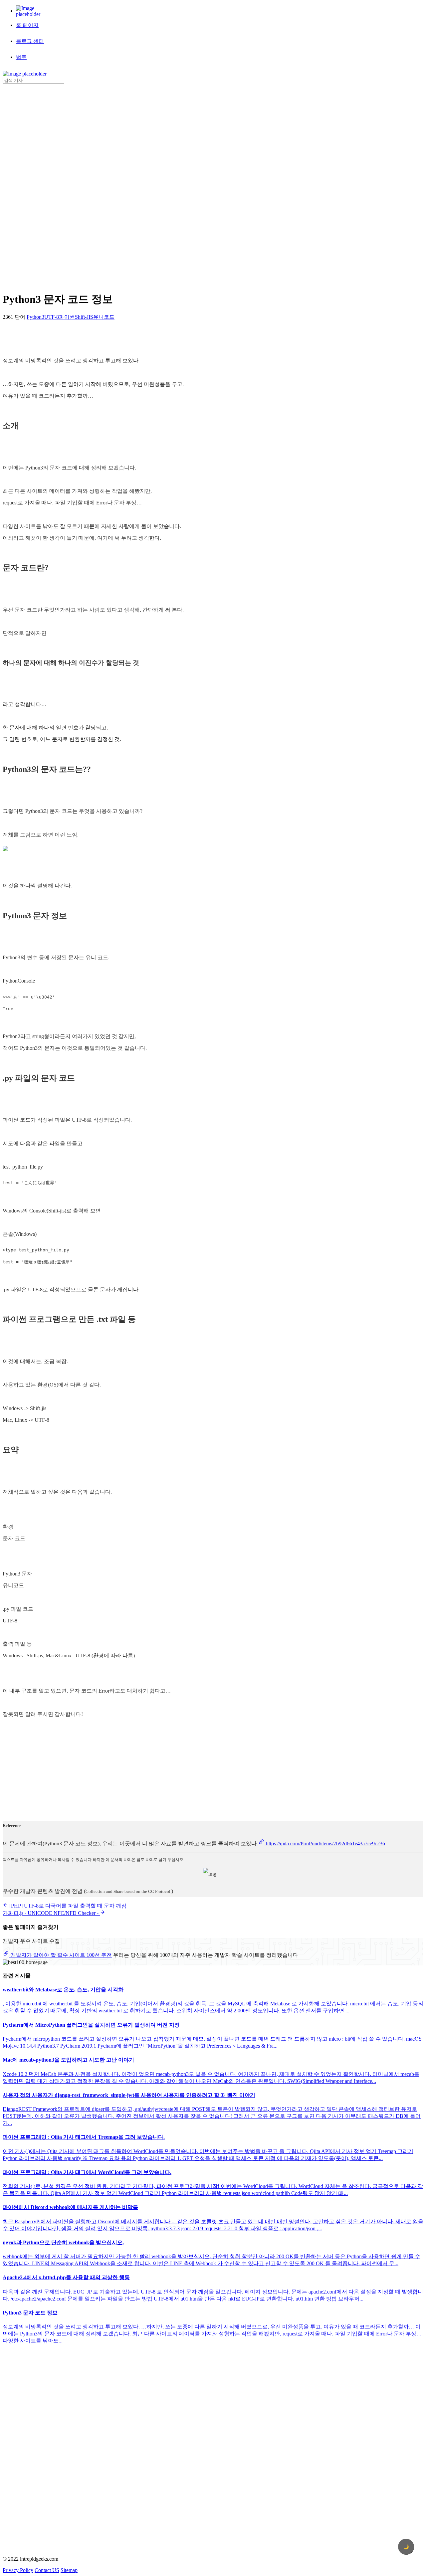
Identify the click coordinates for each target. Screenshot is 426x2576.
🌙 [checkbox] (406, 2547)
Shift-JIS (84, 317)
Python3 (35, 317)
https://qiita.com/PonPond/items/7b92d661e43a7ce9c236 (325, 1843)
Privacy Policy (18, 2570)
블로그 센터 (30, 41)
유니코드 (104, 317)
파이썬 (67, 317)
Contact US (47, 2570)
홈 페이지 (27, 25)
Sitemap (69, 2570)
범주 (21, 57)
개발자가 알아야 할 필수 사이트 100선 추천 (61, 1955)
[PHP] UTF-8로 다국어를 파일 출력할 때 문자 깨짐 (67, 1906)
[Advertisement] (29, 184)
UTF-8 (52, 317)
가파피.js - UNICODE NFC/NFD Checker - (51, 1913)
